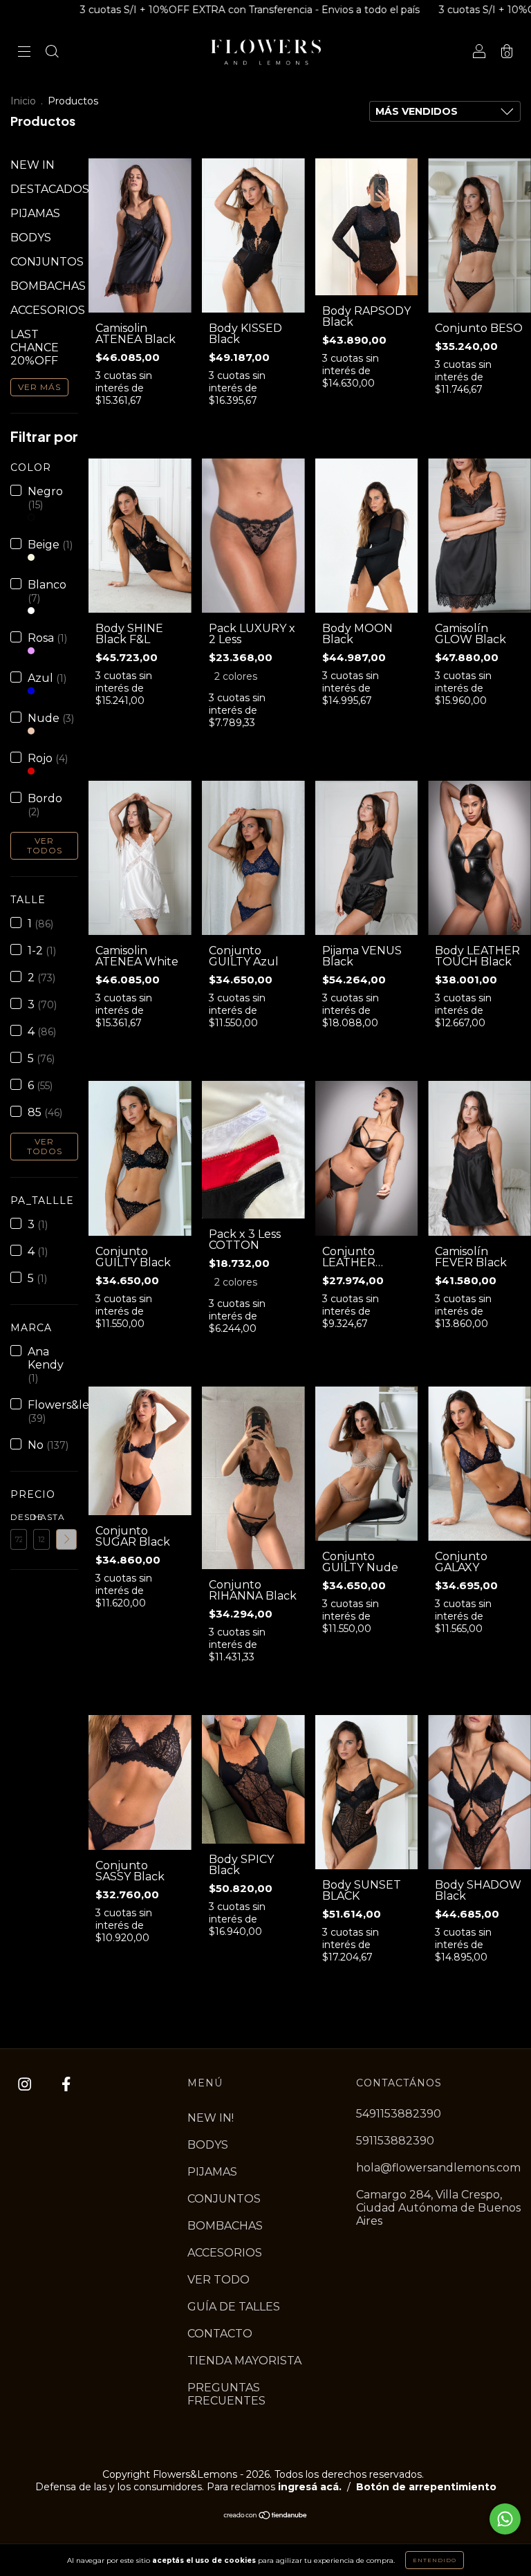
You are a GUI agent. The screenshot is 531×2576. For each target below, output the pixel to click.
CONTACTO (220, 2334)
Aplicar (66, 1539)
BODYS (31, 238)
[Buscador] (52, 53)
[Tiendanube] (266, 2516)
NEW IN (32, 165)
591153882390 (395, 2141)
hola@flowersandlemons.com (438, 2168)
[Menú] (24, 53)
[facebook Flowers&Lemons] (66, 2085)
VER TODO (218, 2280)
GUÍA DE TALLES (234, 2307)
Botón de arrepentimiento (426, 2487)
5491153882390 (399, 2114)
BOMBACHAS (48, 286)
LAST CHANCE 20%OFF (35, 348)
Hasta (41, 1517)
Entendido (435, 2560)
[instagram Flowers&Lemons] (26, 2085)
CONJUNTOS (47, 262)
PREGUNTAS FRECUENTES (226, 2394)
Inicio (23, 101)
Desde (19, 1517)
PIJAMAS (35, 213)
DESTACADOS (50, 189)
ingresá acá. (310, 2487)
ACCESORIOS (48, 310)
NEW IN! (211, 2118)
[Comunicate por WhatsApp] (505, 2519)
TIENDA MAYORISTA (244, 2361)
